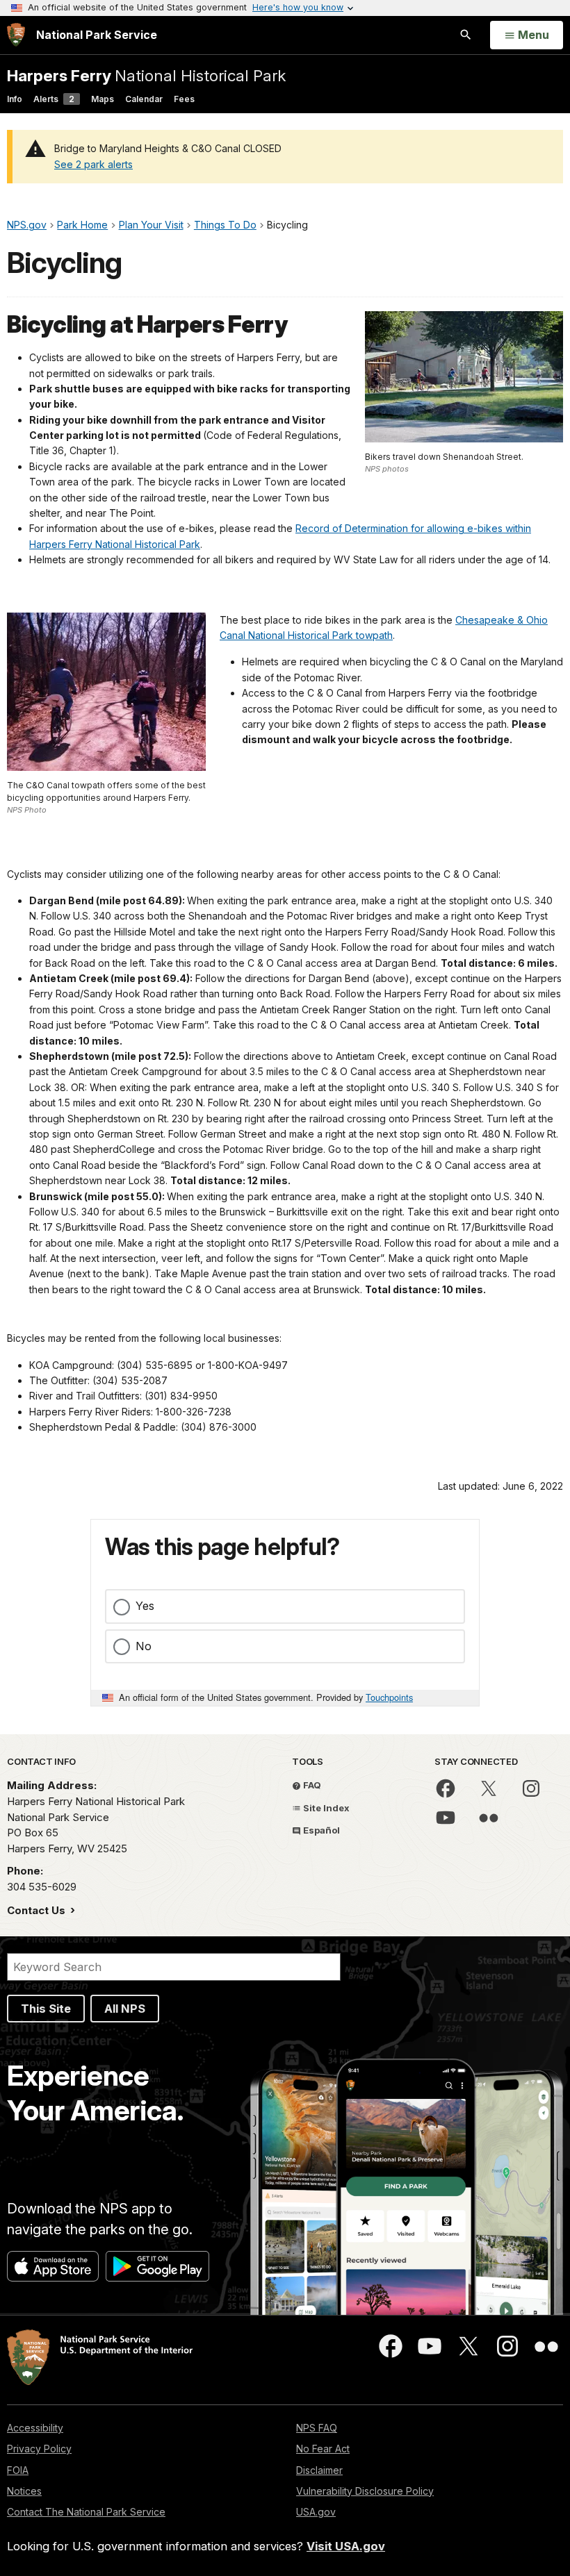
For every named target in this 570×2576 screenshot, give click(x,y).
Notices (24, 2491)
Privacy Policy (39, 2449)
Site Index (325, 1808)
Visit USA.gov (346, 2546)
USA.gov (316, 2512)
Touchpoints (389, 1697)
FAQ (311, 1785)
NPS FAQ (317, 2428)
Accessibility (35, 2428)
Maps (103, 99)
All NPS (125, 2009)
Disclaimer (319, 2470)
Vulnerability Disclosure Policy (365, 2491)
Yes (145, 1606)
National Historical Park (146, 75)
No (144, 1646)
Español (320, 1830)
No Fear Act (323, 2449)
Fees (184, 99)
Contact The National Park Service (86, 2512)
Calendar (144, 99)
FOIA (18, 2470)
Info (15, 99)
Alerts (54, 99)
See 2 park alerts (93, 164)
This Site (46, 2009)
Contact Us (38, 1910)
